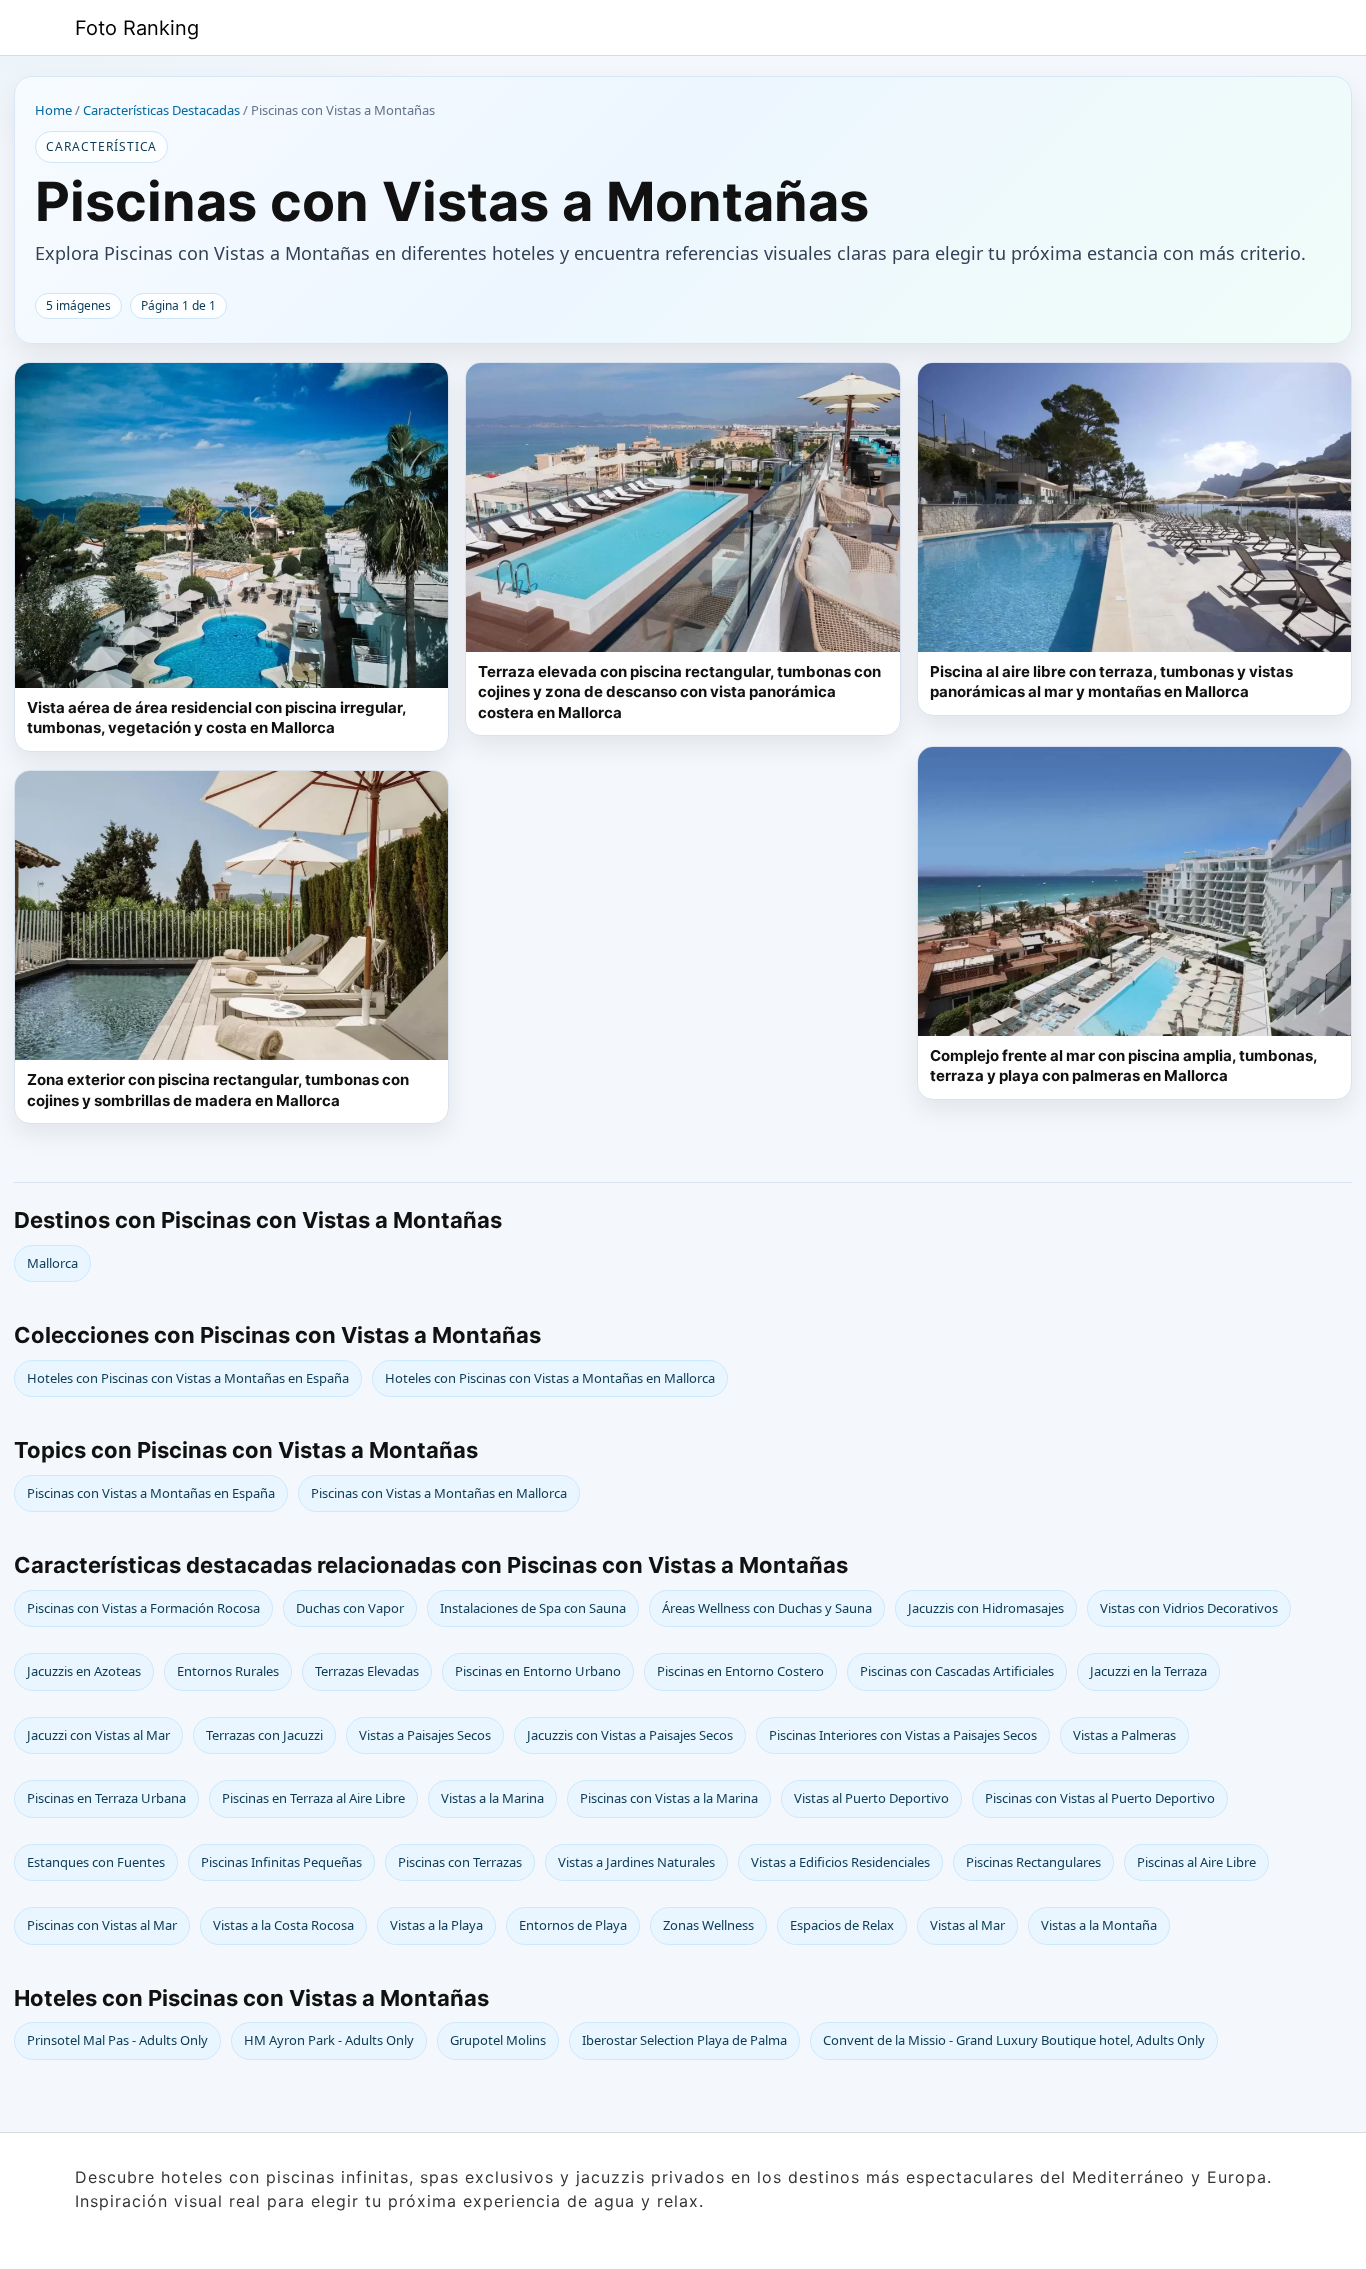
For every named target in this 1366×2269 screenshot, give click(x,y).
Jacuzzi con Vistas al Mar (98, 1735)
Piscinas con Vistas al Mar (102, 1925)
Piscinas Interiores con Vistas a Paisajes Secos (903, 1735)
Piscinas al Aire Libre (1196, 1862)
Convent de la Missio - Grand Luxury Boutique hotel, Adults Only (1014, 2040)
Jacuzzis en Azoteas (84, 1671)
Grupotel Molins (498, 2040)
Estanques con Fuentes (96, 1862)
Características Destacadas (161, 110)
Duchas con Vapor (350, 1608)
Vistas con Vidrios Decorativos (1189, 1608)
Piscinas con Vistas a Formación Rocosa (143, 1608)
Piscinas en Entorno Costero (740, 1671)
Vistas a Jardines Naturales (636, 1862)
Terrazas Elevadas (367, 1671)
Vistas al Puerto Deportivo (871, 1798)
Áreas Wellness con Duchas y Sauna (767, 1608)
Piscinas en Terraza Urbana (106, 1798)
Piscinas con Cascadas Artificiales (957, 1671)
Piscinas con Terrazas (460, 1862)
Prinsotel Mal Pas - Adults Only (117, 2040)
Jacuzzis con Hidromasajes (986, 1608)
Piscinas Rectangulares (1033, 1862)
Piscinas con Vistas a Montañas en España (151, 1493)
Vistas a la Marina (492, 1798)
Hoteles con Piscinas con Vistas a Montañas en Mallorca (550, 1378)
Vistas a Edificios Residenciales (840, 1862)
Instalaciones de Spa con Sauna (533, 1608)
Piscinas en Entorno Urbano (538, 1671)
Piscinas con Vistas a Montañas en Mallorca (439, 1493)
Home (53, 110)
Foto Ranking (137, 28)
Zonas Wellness (708, 1925)
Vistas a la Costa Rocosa (283, 1925)
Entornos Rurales (228, 1671)
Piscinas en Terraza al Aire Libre (313, 1798)
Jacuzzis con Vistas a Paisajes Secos (630, 1735)
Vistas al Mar (967, 1925)
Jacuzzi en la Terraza (1148, 1671)
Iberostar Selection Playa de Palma (684, 2040)
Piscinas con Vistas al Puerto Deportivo (1100, 1798)
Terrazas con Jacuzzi (264, 1735)
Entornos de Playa (573, 1925)
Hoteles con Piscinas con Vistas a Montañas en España (188, 1378)
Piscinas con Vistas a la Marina (669, 1798)
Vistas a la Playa (436, 1925)
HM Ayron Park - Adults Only (329, 2040)
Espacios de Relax (842, 1925)
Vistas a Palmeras (1124, 1735)
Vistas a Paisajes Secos (425, 1735)
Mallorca (52, 1263)
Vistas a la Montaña (1099, 1925)
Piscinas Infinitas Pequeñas (281, 1862)
